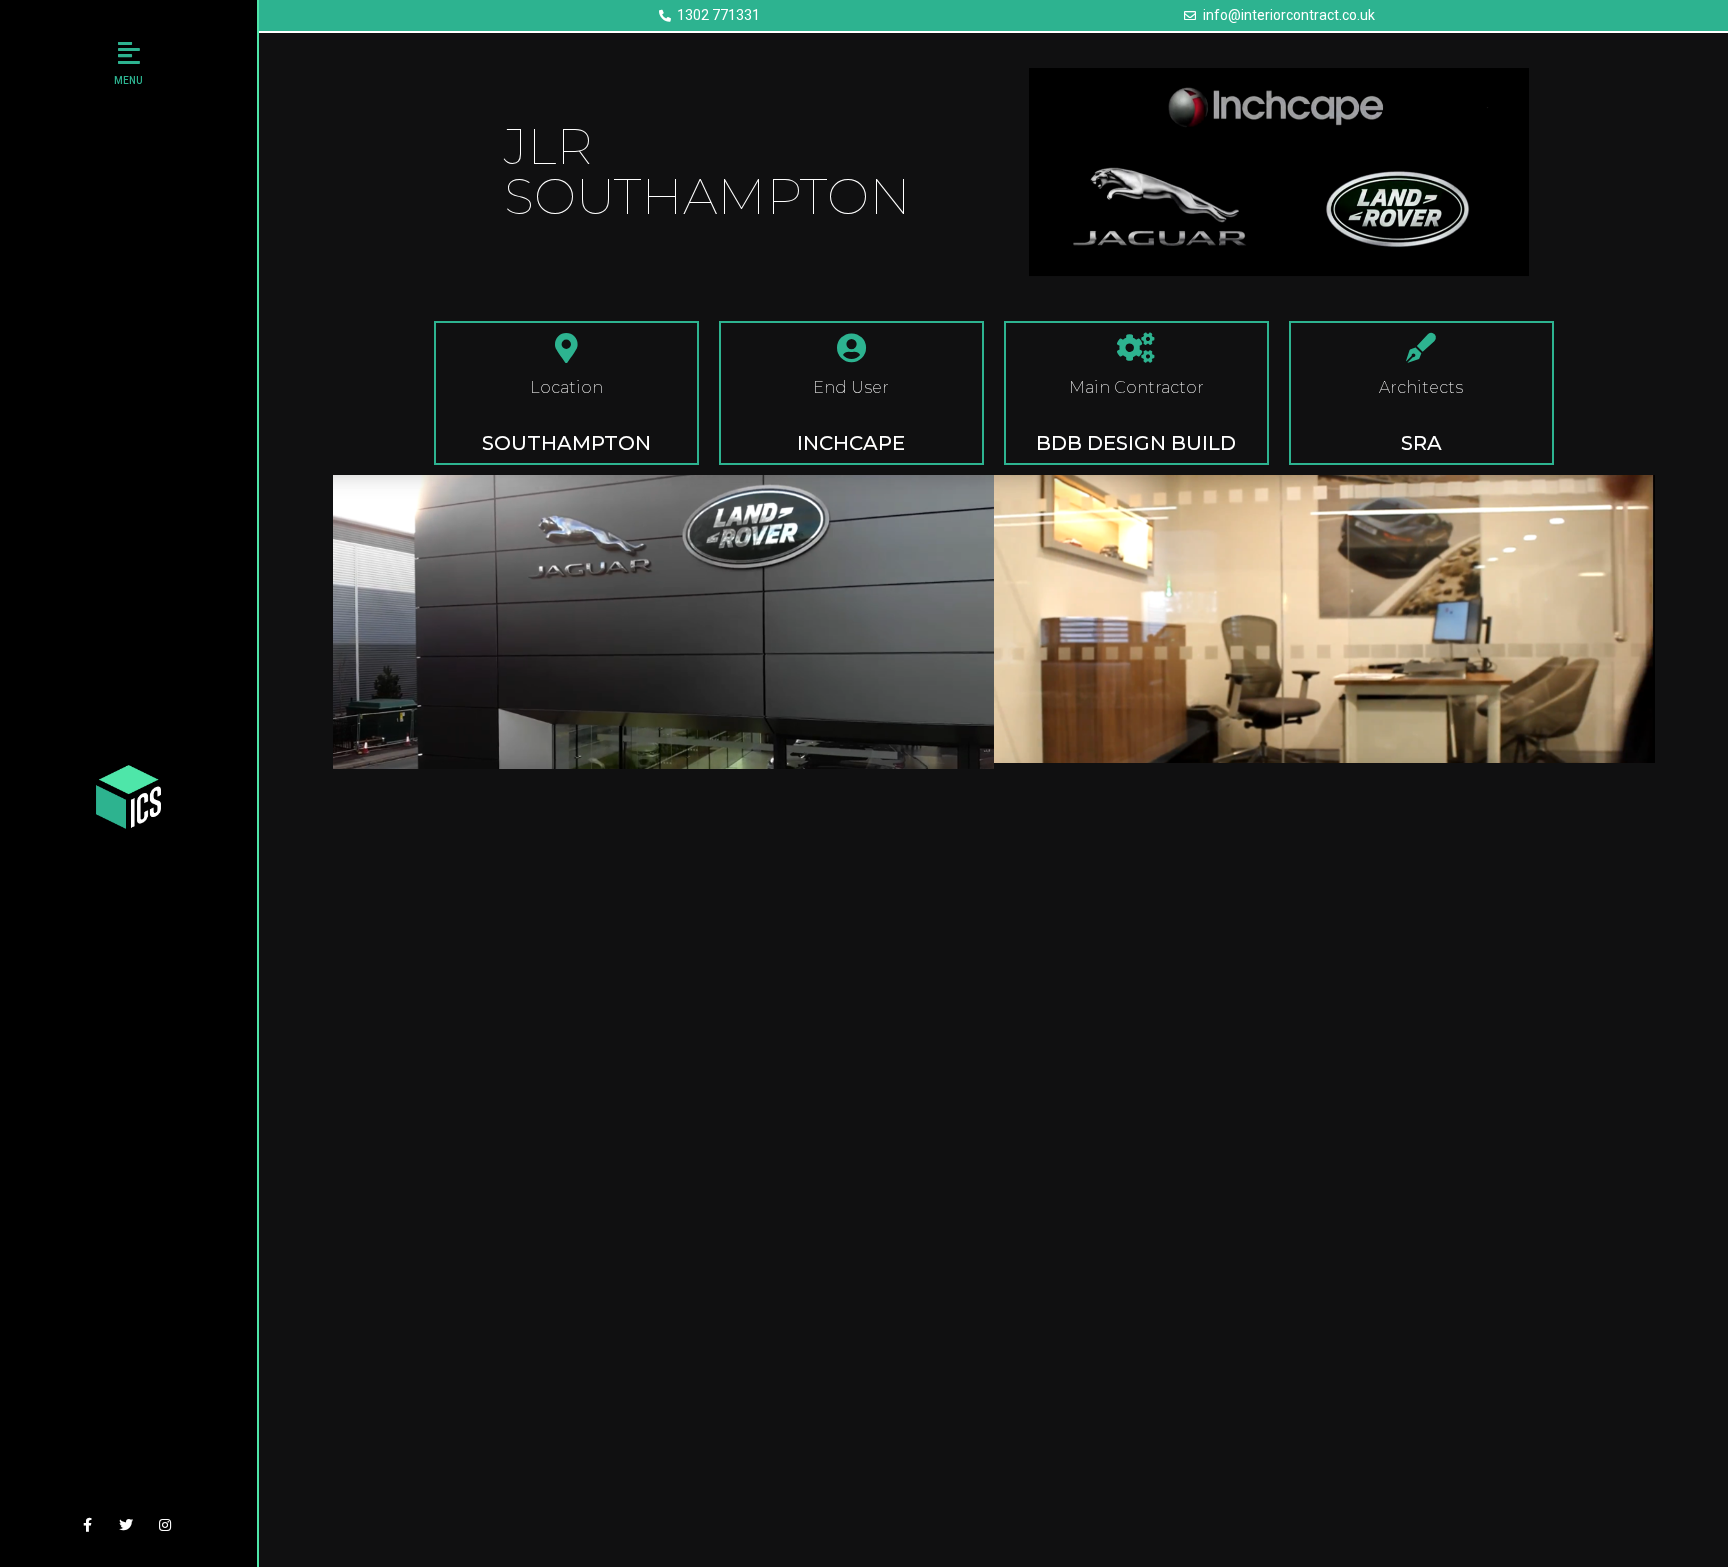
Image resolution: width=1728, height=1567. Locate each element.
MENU (128, 80)
